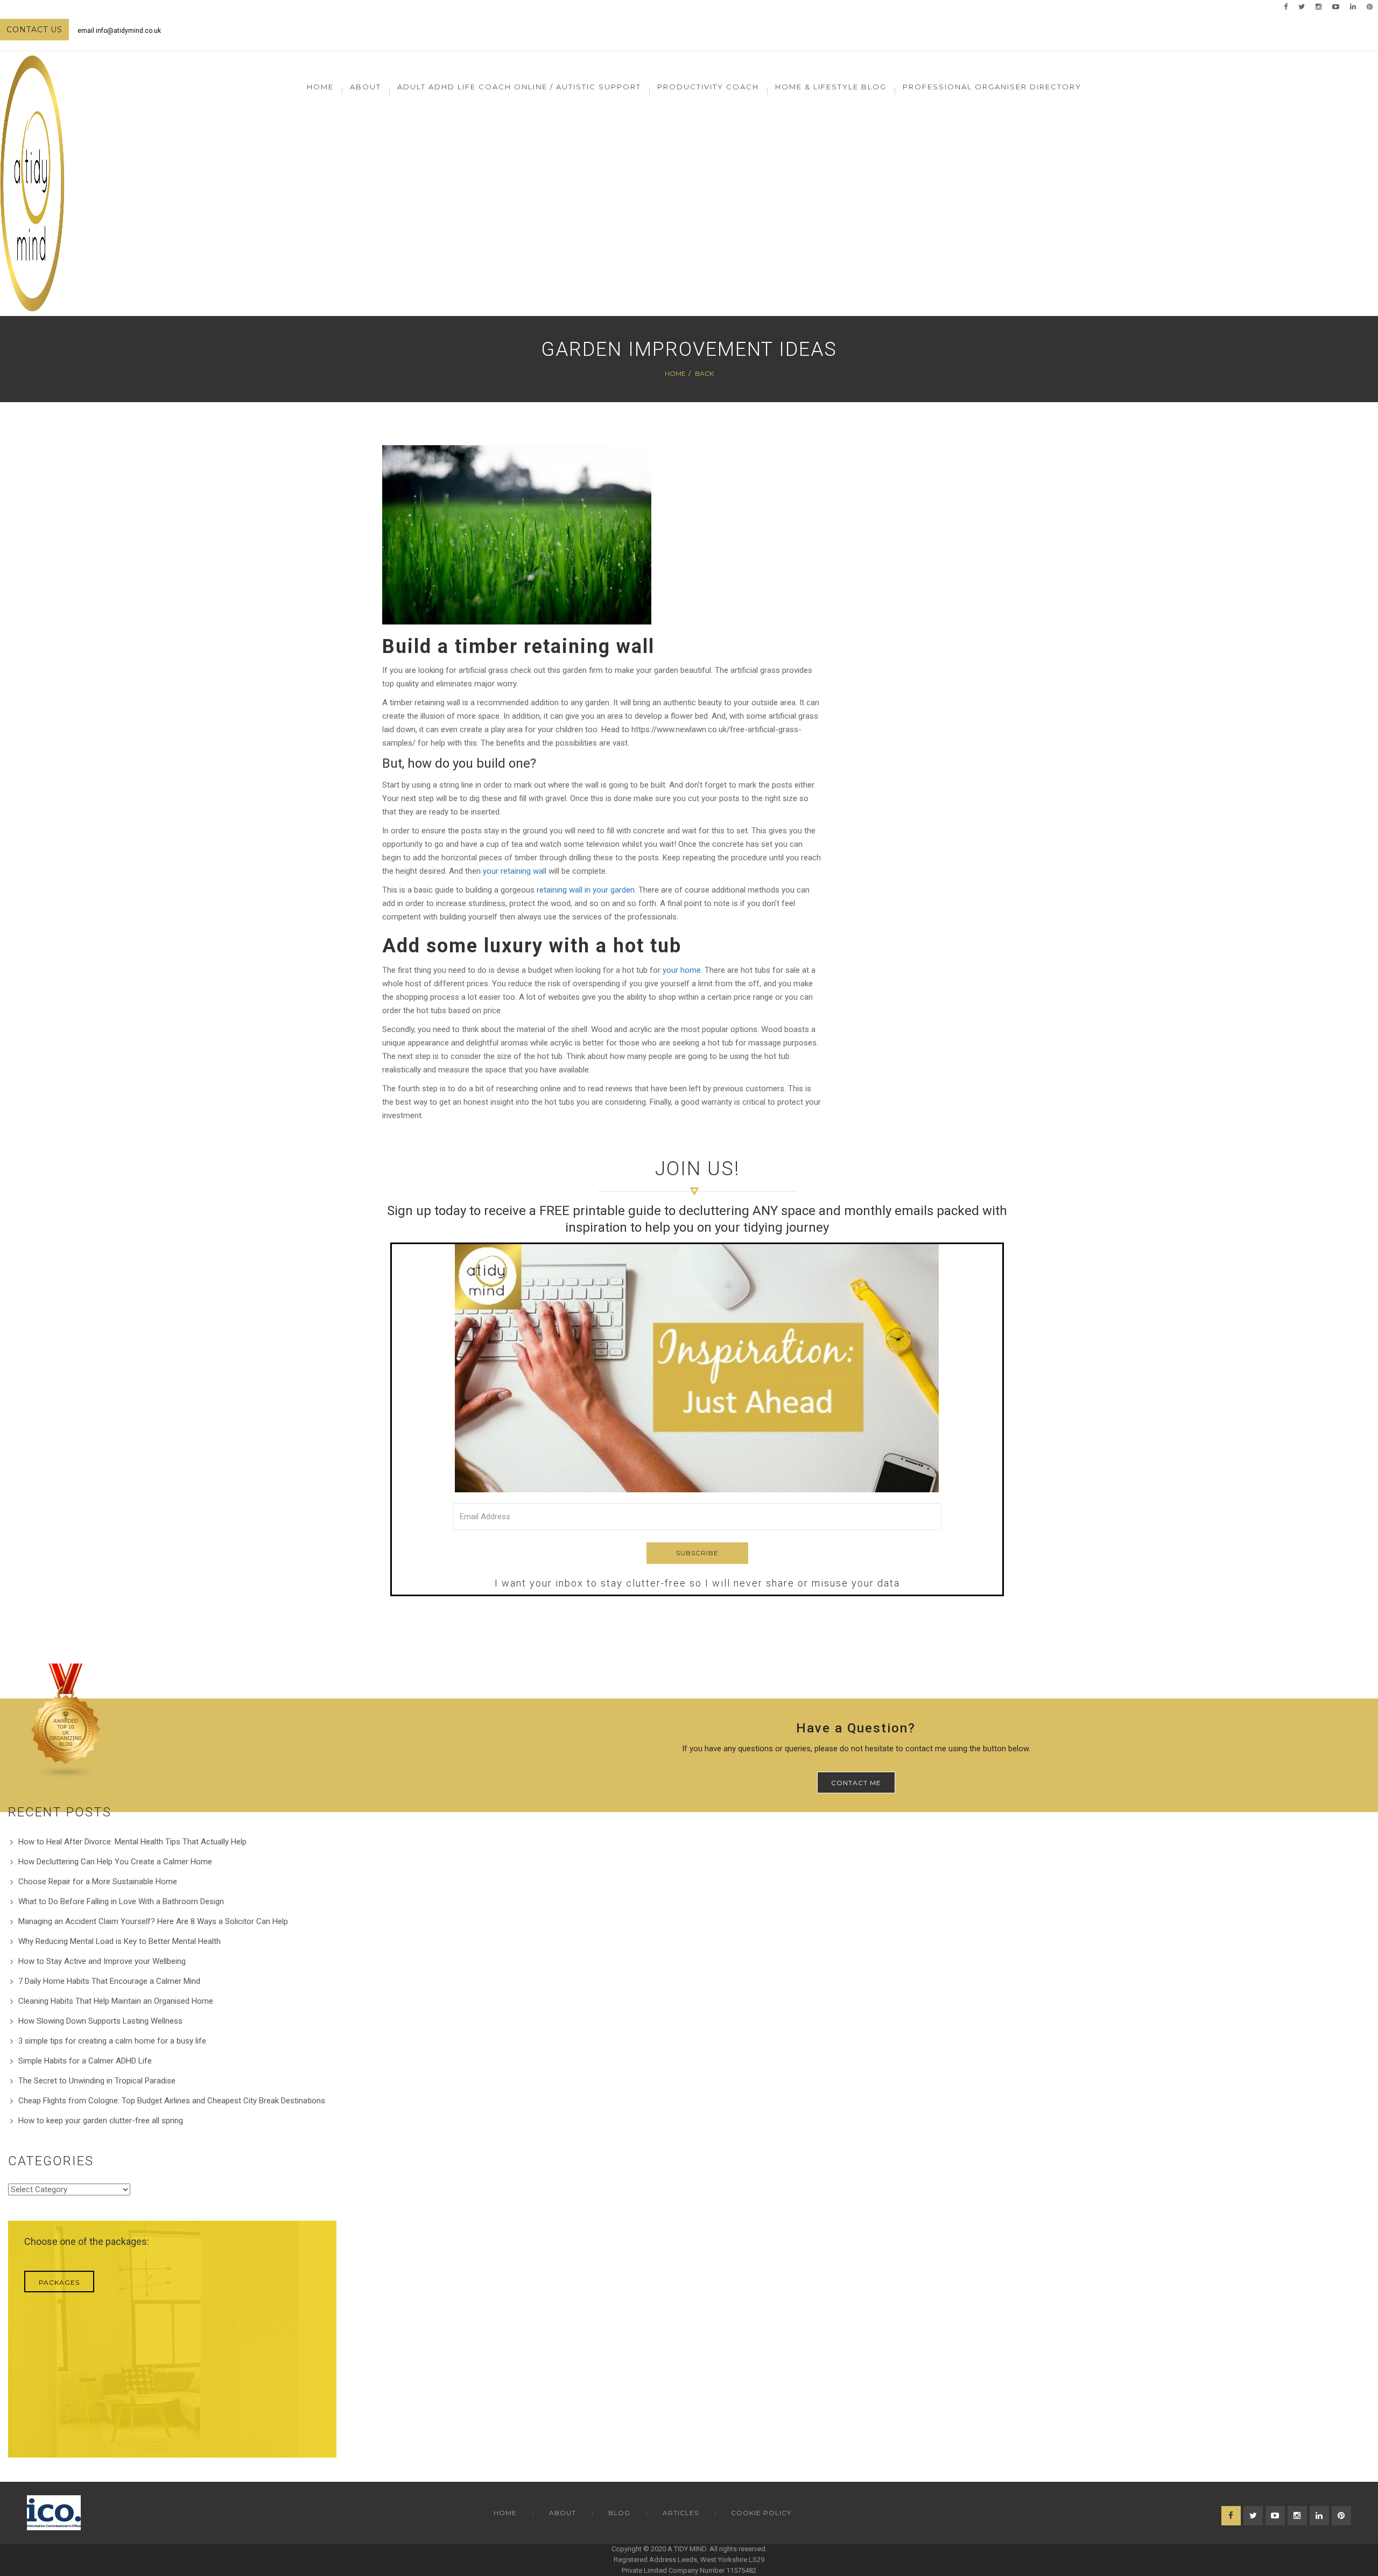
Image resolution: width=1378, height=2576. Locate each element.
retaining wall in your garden (586, 890)
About (563, 2513)
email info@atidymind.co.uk (119, 31)
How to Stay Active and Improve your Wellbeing (102, 1961)
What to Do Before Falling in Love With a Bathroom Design (121, 1901)
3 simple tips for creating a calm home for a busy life (112, 2041)
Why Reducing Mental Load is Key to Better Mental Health (119, 1941)
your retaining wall (515, 871)
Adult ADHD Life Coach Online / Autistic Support (519, 87)
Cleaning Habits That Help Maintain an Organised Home (116, 2001)
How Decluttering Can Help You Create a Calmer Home (115, 1862)
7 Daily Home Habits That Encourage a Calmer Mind (109, 1981)
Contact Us (34, 30)
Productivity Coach (708, 87)
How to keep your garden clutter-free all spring (101, 2121)
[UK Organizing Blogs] (66, 1721)
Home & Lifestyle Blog (831, 87)
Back (704, 373)
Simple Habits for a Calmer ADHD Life (85, 2061)
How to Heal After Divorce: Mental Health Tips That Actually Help (132, 1842)
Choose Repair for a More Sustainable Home (98, 1882)
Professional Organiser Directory (992, 87)
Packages (59, 2282)
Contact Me (856, 1783)
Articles (681, 2513)
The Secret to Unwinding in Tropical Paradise (97, 2081)
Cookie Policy (761, 2513)
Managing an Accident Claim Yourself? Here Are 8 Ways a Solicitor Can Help (153, 1921)
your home (682, 970)
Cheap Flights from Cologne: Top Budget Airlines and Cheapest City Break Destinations (172, 2101)
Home (320, 87)
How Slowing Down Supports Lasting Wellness (100, 2021)
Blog (619, 2513)
